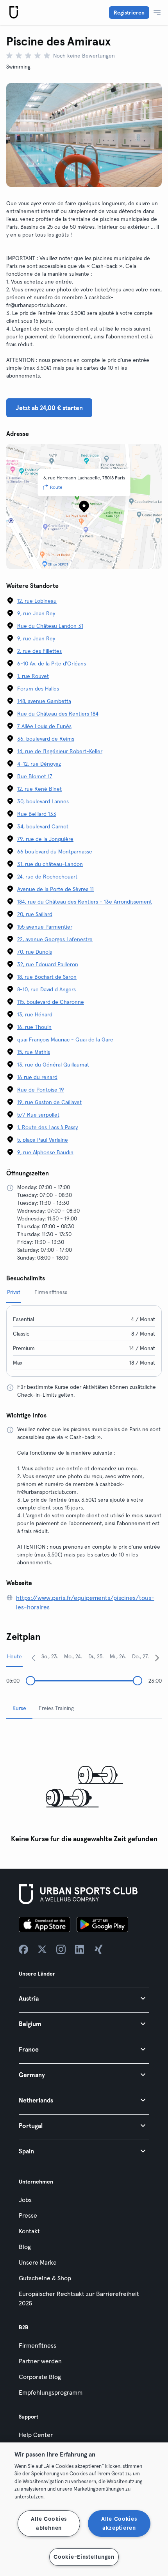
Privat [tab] (14, 1292)
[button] (84, 1998)
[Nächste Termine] (157, 1658)
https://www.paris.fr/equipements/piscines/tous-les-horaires (85, 1602)
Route (56, 487)
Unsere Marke (38, 2262)
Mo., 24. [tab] (73, 1656)
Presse (28, 2215)
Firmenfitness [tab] (51, 1292)
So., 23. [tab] (50, 1656)
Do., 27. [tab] (141, 1656)
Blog (25, 2247)
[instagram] (61, 1949)
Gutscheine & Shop (45, 2278)
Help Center (36, 2435)
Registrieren (129, 13)
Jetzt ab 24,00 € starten (49, 408)
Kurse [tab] (19, 1708)
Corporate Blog (40, 2377)
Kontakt (29, 2231)
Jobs (25, 2200)
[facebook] (23, 1949)
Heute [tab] (14, 1656)
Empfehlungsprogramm (51, 2392)
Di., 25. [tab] (96, 1656)
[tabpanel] (84, 1786)
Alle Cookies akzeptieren (119, 2523)
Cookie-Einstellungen (84, 2557)
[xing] (98, 1949)
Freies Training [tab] (56, 1708)
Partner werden (40, 2361)
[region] (84, 2509)
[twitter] (42, 1949)
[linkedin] (80, 1949)
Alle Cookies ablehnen (49, 2523)
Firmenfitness (38, 2345)
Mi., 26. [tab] (118, 1656)
